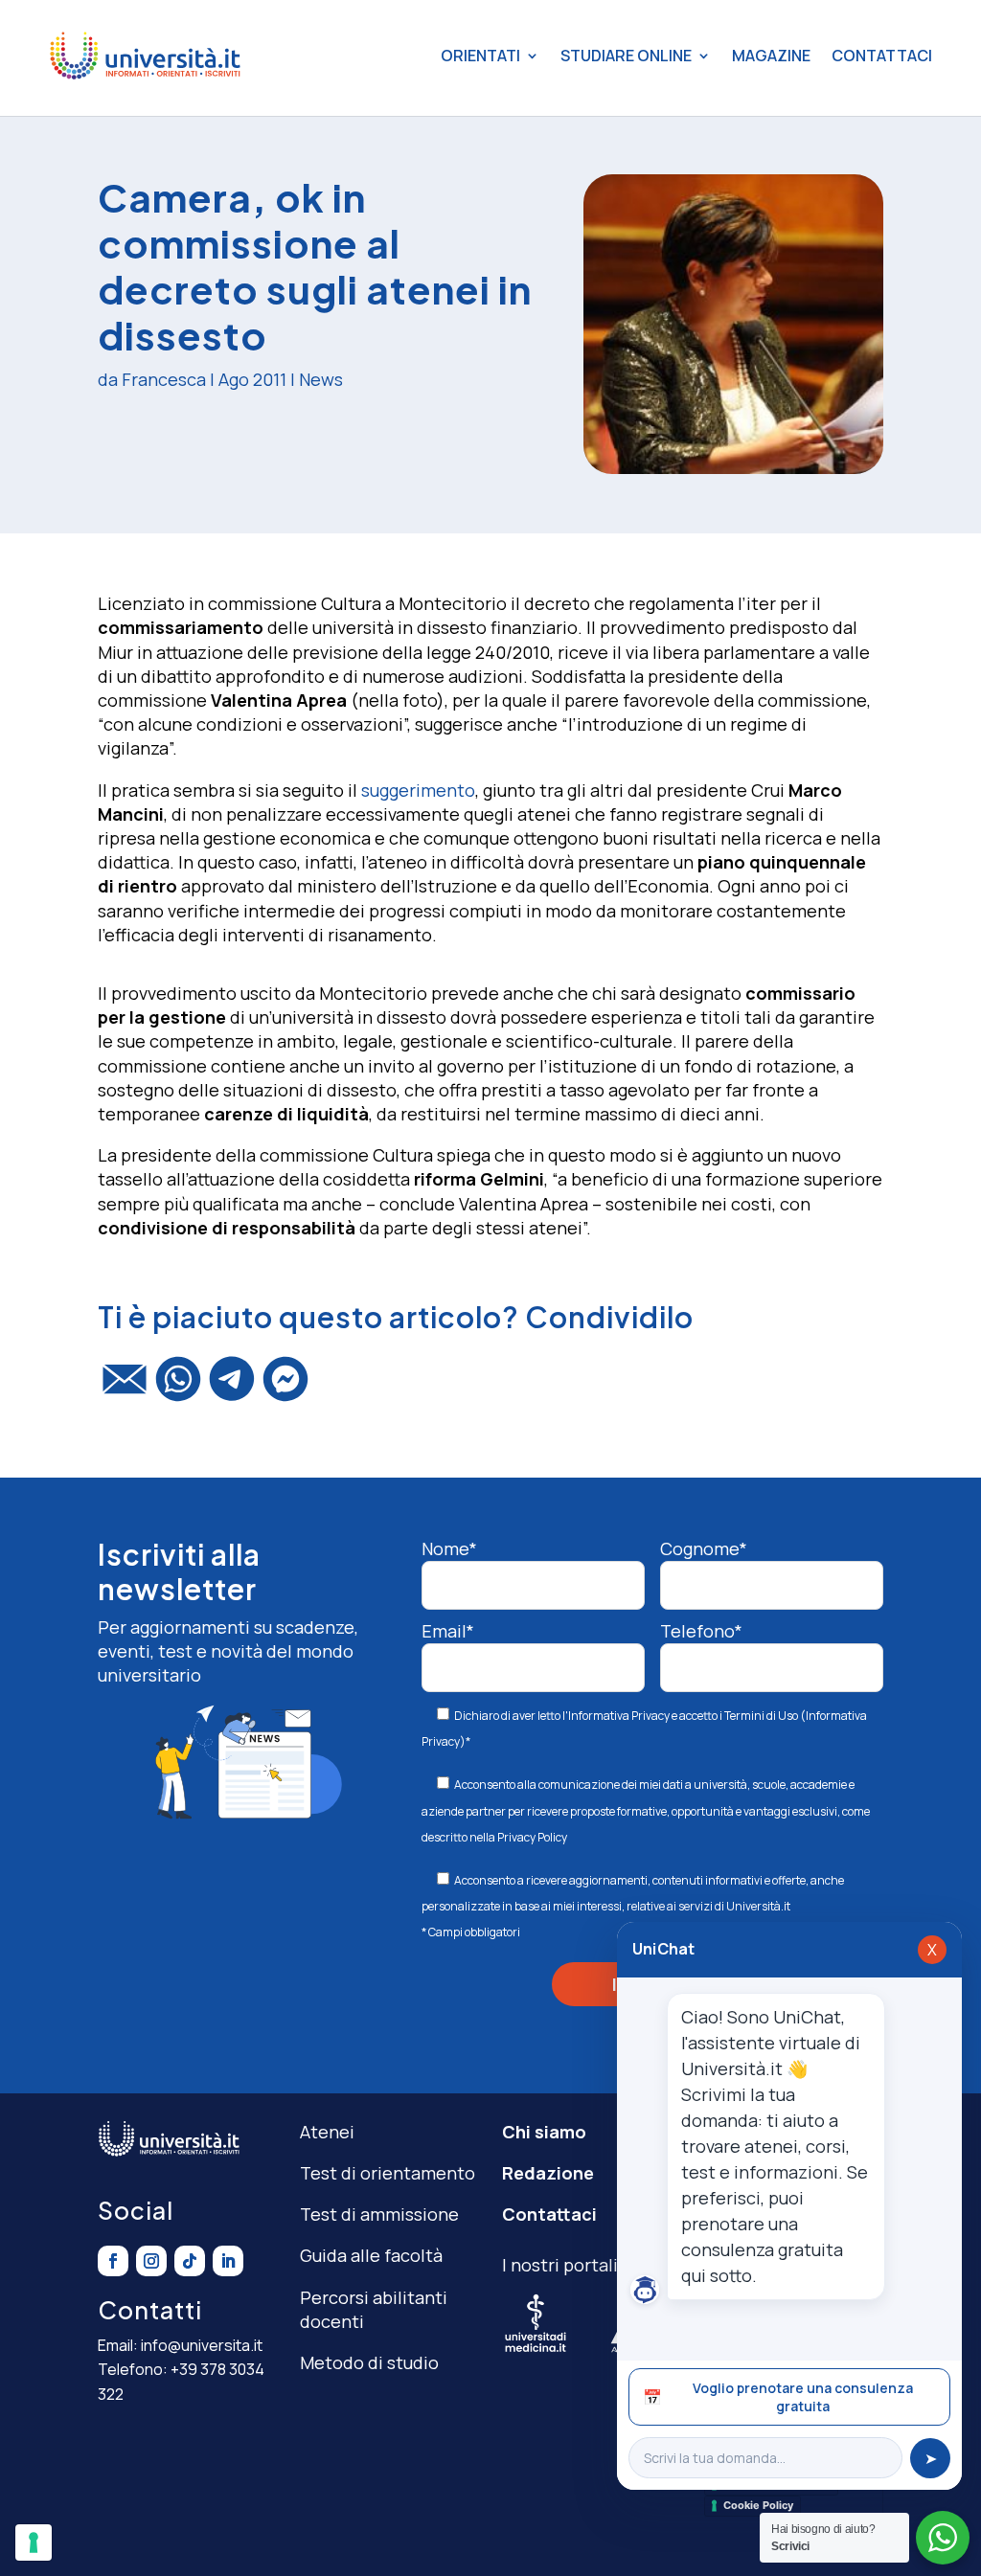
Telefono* (701, 1631)
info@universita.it (202, 2345)
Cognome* (704, 1548)
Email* (448, 1631)
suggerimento (418, 790)
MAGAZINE (771, 56)
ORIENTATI (480, 56)
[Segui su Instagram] (151, 2261)
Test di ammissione (379, 2214)
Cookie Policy (758, 2505)
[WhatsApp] (178, 1388)
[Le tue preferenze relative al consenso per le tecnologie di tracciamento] (34, 2542)
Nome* (449, 1548)
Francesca (164, 379)
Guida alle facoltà (371, 2255)
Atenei (327, 2132)
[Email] (125, 1388)
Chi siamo (544, 2132)
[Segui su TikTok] (190, 2261)
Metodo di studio (369, 2362)
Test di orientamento (388, 2173)
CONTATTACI (882, 56)
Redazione (548, 2173)
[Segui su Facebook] (113, 2261)
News (321, 379)
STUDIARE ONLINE (626, 56)
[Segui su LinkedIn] (228, 2261)
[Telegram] (232, 1388)
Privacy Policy (532, 1837)
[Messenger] (285, 1388)
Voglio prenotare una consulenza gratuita (778, 2397)
